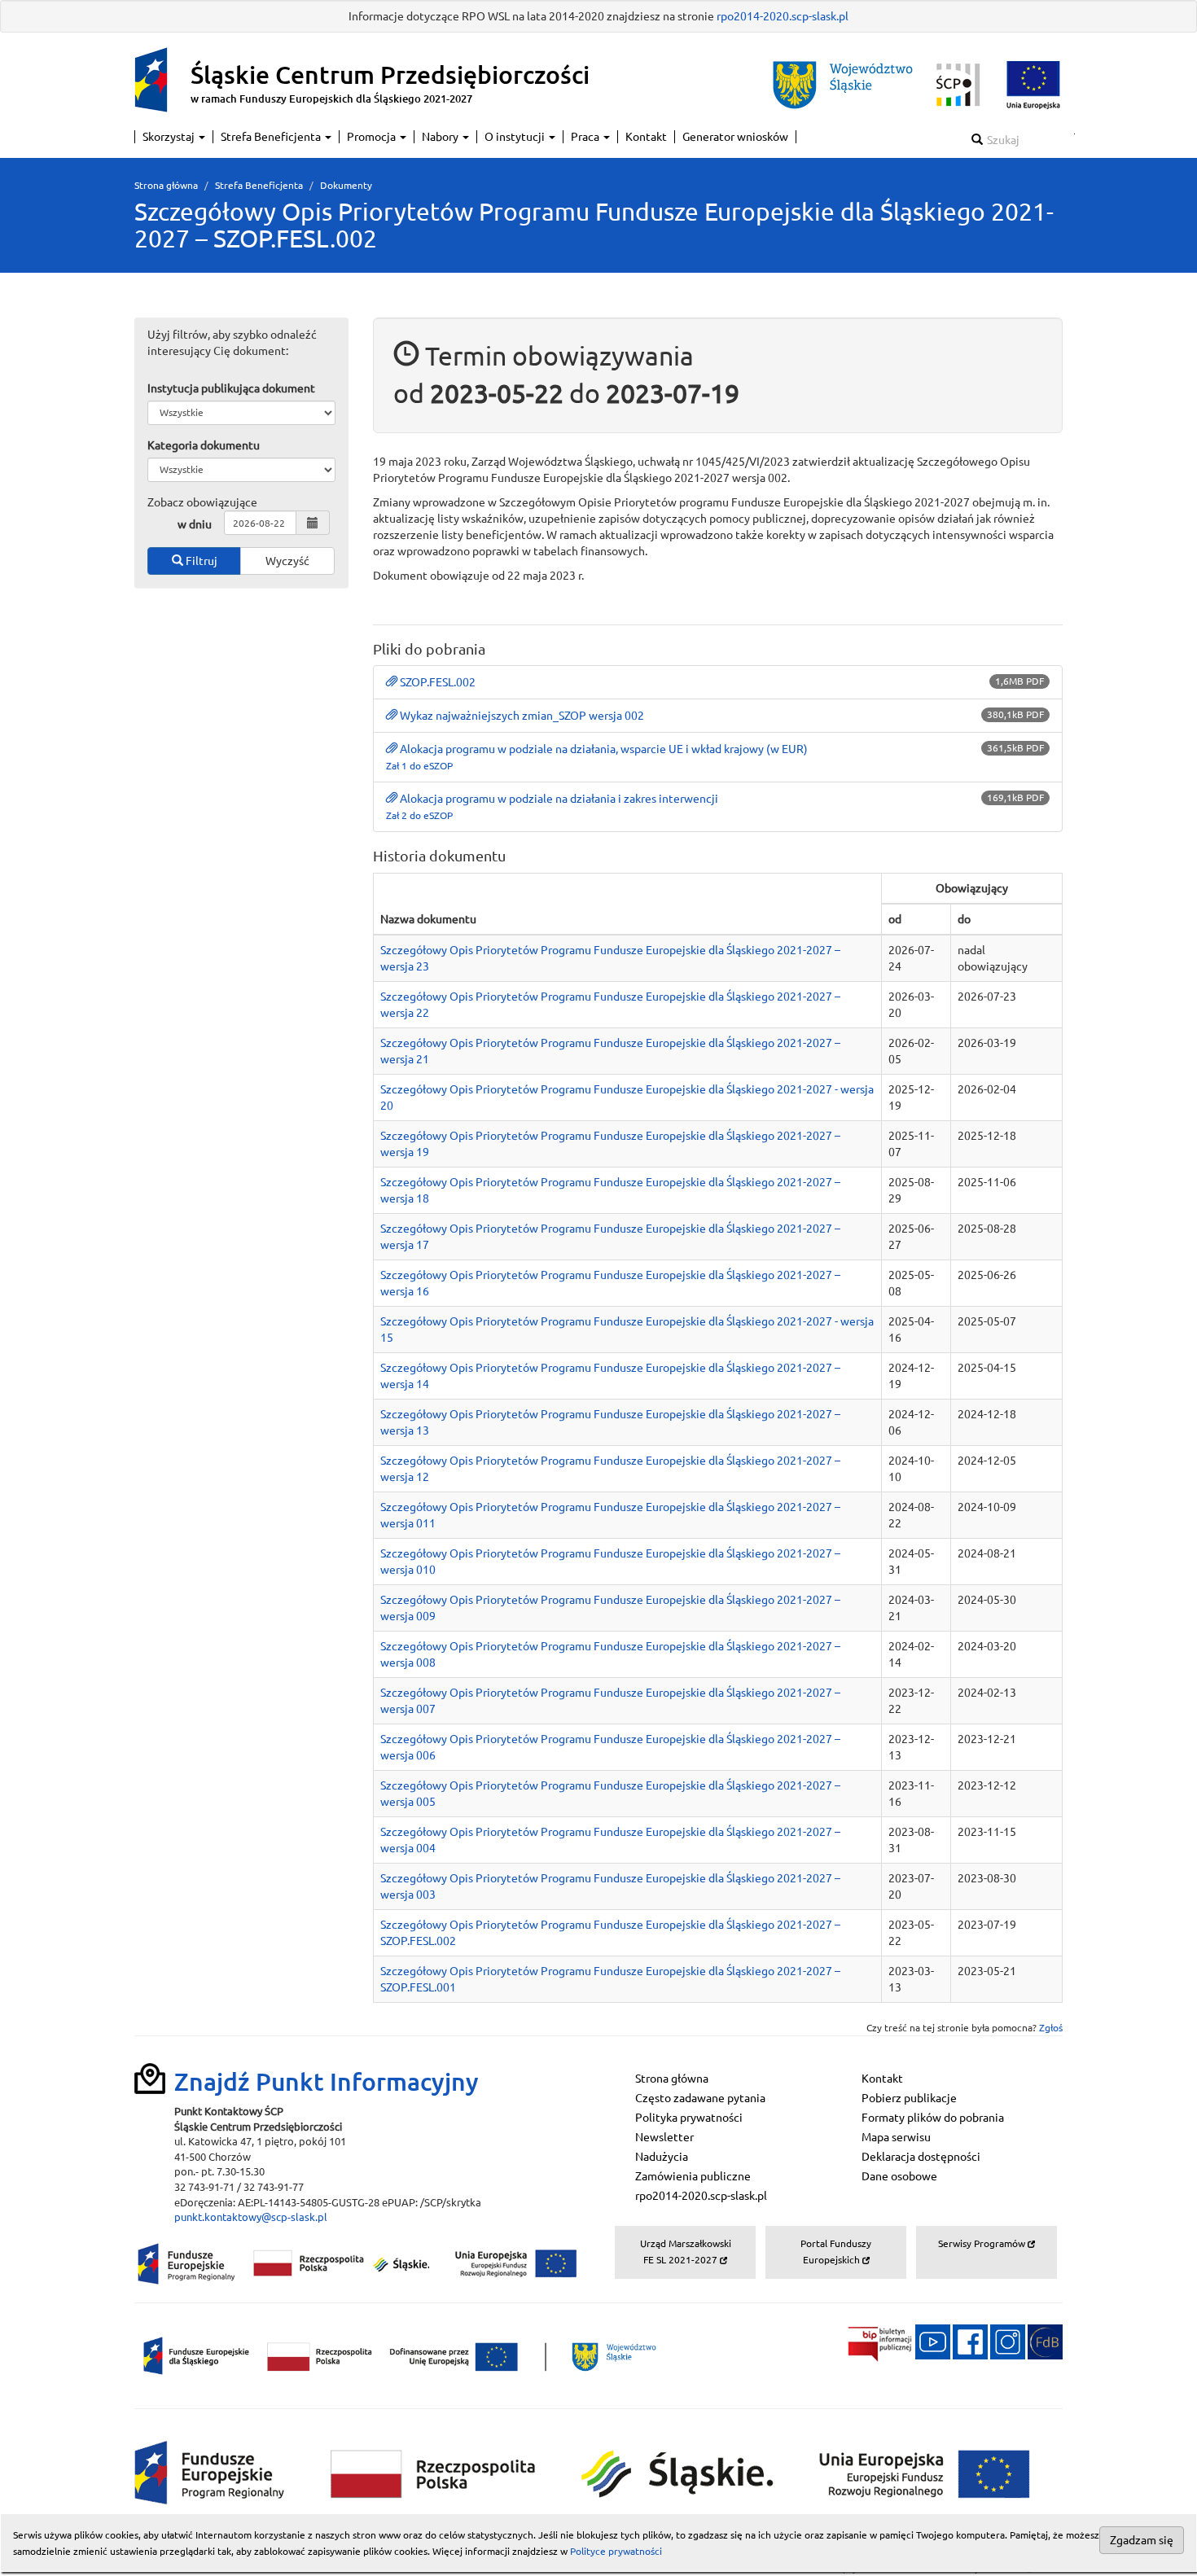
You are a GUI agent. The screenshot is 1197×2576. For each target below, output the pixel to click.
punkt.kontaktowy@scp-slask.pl (251, 2217)
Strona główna (166, 185)
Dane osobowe (899, 2176)
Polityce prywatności (616, 2551)
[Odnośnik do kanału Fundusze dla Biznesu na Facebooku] (970, 2341)
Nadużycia (662, 2157)
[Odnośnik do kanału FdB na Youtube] (933, 2341)
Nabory (441, 137)
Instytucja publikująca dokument (231, 388)
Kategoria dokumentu (204, 445)
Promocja (373, 137)
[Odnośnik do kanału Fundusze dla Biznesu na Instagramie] (1008, 2341)
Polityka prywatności (689, 2118)
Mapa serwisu (896, 2137)
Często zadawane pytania (700, 2098)
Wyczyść (287, 561)
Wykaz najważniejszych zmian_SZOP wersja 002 (522, 716)
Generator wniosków (735, 137)
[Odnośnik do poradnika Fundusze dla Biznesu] (1045, 2341)
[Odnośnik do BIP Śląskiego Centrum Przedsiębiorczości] (875, 2341)
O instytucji (516, 137)
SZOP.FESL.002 (438, 682)
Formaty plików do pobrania (933, 2118)
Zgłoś (1051, 2028)
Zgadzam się (1142, 2540)
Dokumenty (346, 185)
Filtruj (200, 561)
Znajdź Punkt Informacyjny (327, 2082)
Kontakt (646, 137)
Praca (586, 137)
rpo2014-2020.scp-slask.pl (783, 16)
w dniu (195, 524)
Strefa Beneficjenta (272, 137)
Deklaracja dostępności (921, 2157)
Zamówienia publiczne (693, 2176)
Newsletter (664, 2137)
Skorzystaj (170, 137)
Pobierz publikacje (909, 2098)
